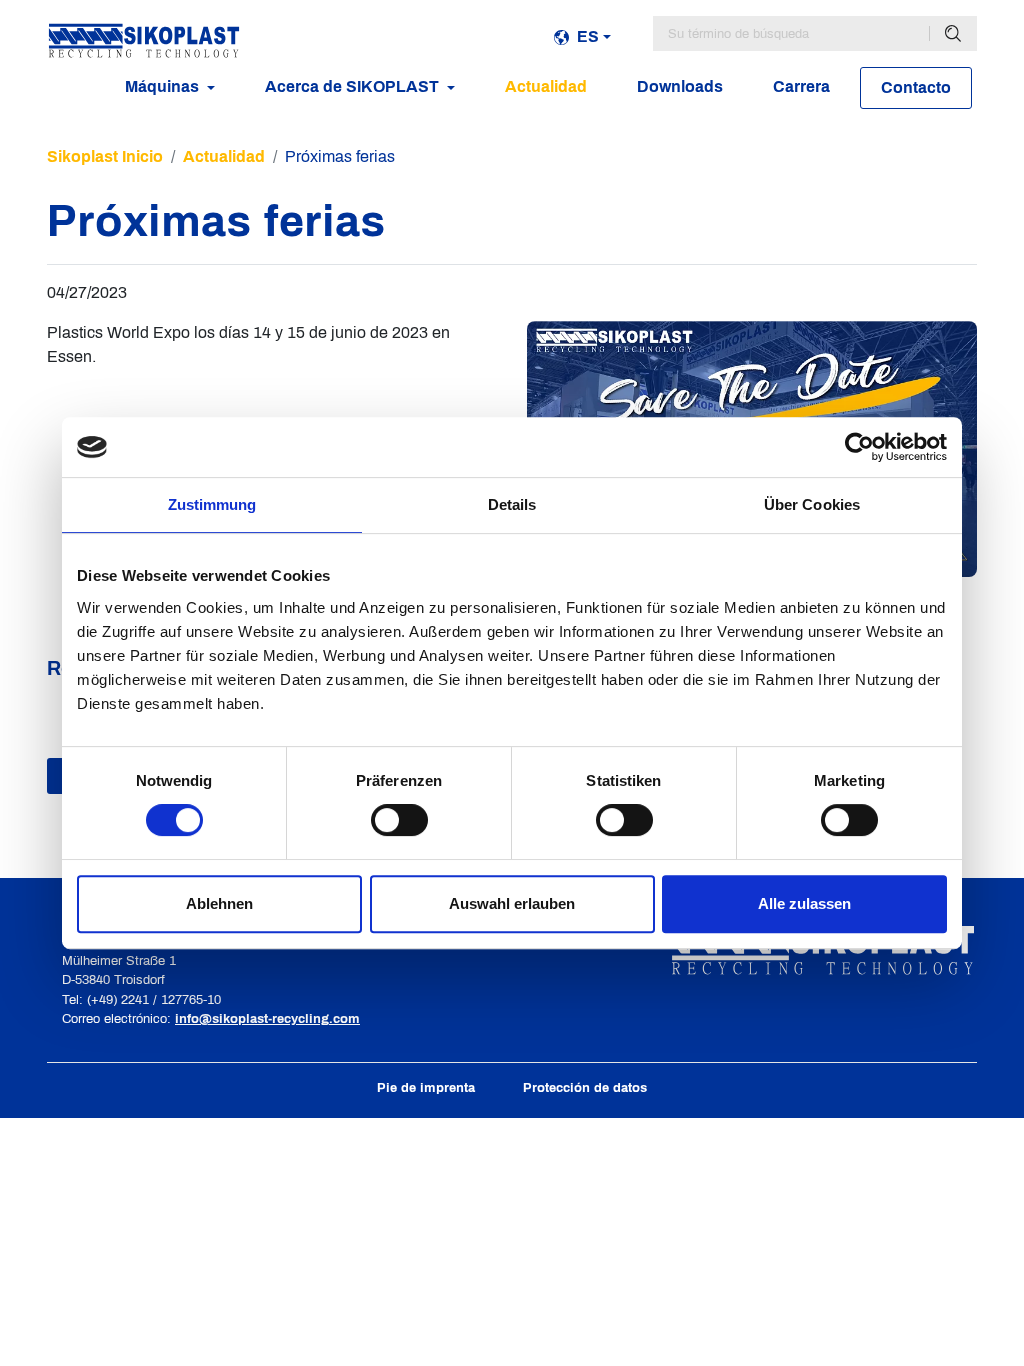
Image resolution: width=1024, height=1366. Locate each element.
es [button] (588, 36)
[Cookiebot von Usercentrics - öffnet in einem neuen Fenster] (859, 447)
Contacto (916, 87)
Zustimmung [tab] (212, 504)
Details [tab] (512, 504)
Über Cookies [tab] (812, 504)
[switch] (399, 820)
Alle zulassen (804, 903)
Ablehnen (219, 903)
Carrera (801, 86)
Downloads (680, 86)
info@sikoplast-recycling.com (267, 1019)
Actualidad (546, 86)
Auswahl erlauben (512, 903)
